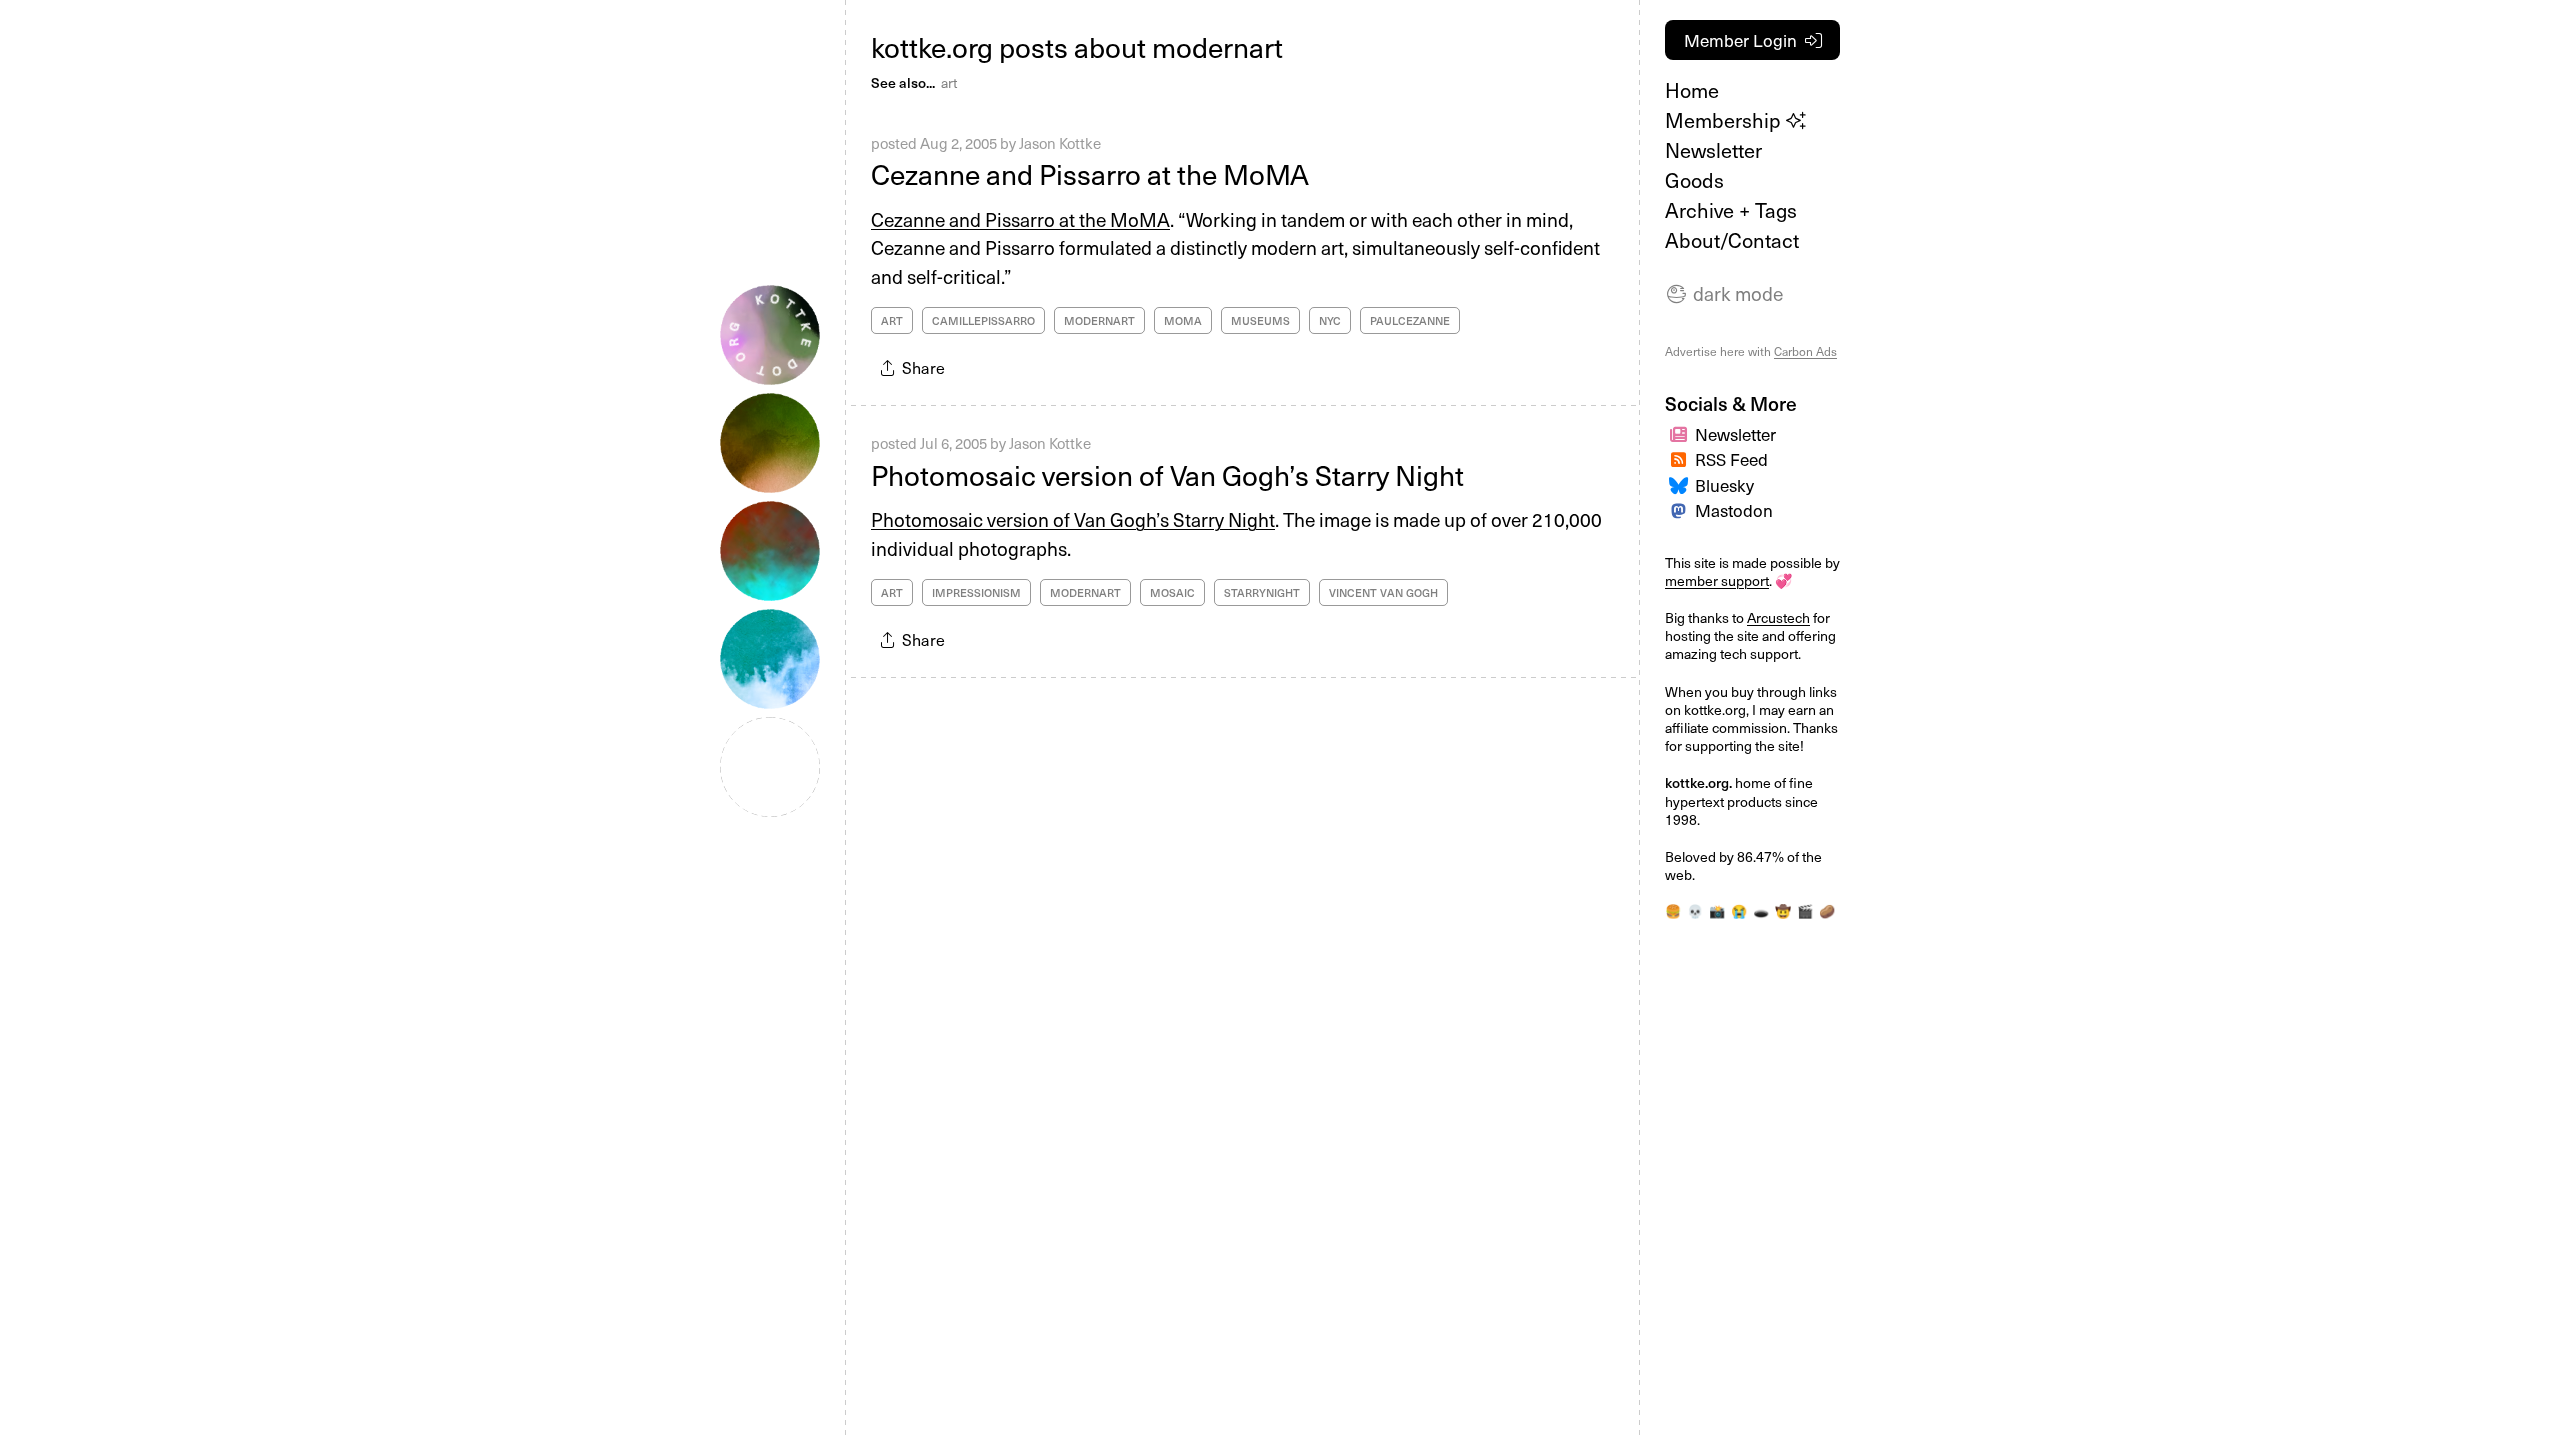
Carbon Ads (1805, 351)
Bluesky (1724, 485)
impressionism (976, 592)
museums (1260, 320)
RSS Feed (1731, 459)
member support (1717, 580)
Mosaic (1172, 592)
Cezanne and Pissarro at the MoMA (1090, 173)
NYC (1330, 320)
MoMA (1183, 320)
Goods (1694, 180)
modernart (1099, 320)
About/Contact (1732, 240)
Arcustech (1778, 617)
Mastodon (1734, 510)
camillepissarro (983, 320)
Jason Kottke (1060, 143)
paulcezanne (1410, 320)
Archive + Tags (1731, 210)
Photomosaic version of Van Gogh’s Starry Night (1167, 474)
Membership (1725, 120)
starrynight (1262, 592)
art (949, 82)
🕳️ (1761, 910)
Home (1692, 90)
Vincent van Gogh (1383, 592)
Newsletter (1713, 150)
